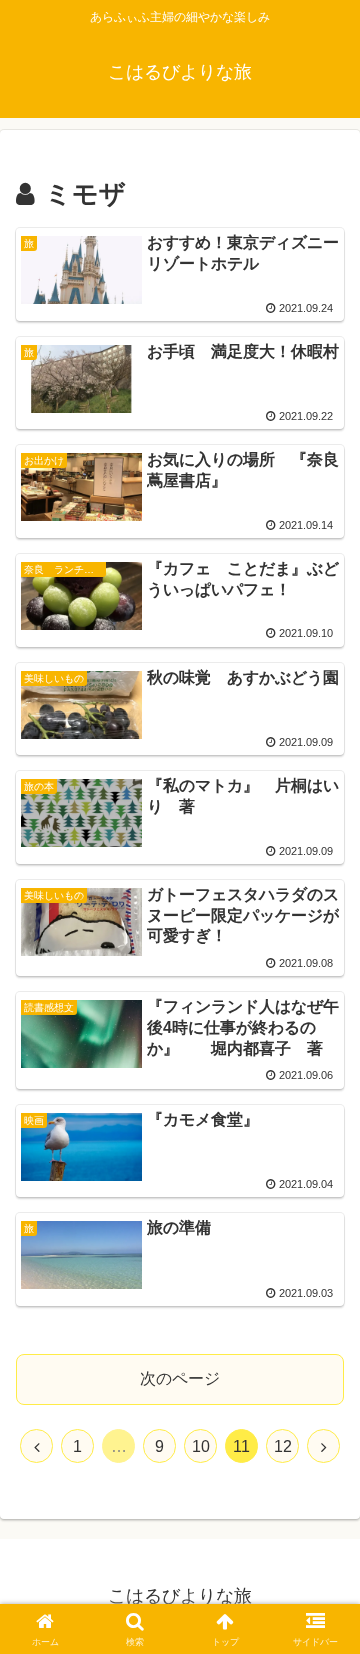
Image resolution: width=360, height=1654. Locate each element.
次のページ (180, 1378)
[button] (81, 270)
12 (283, 1446)
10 (201, 1446)
